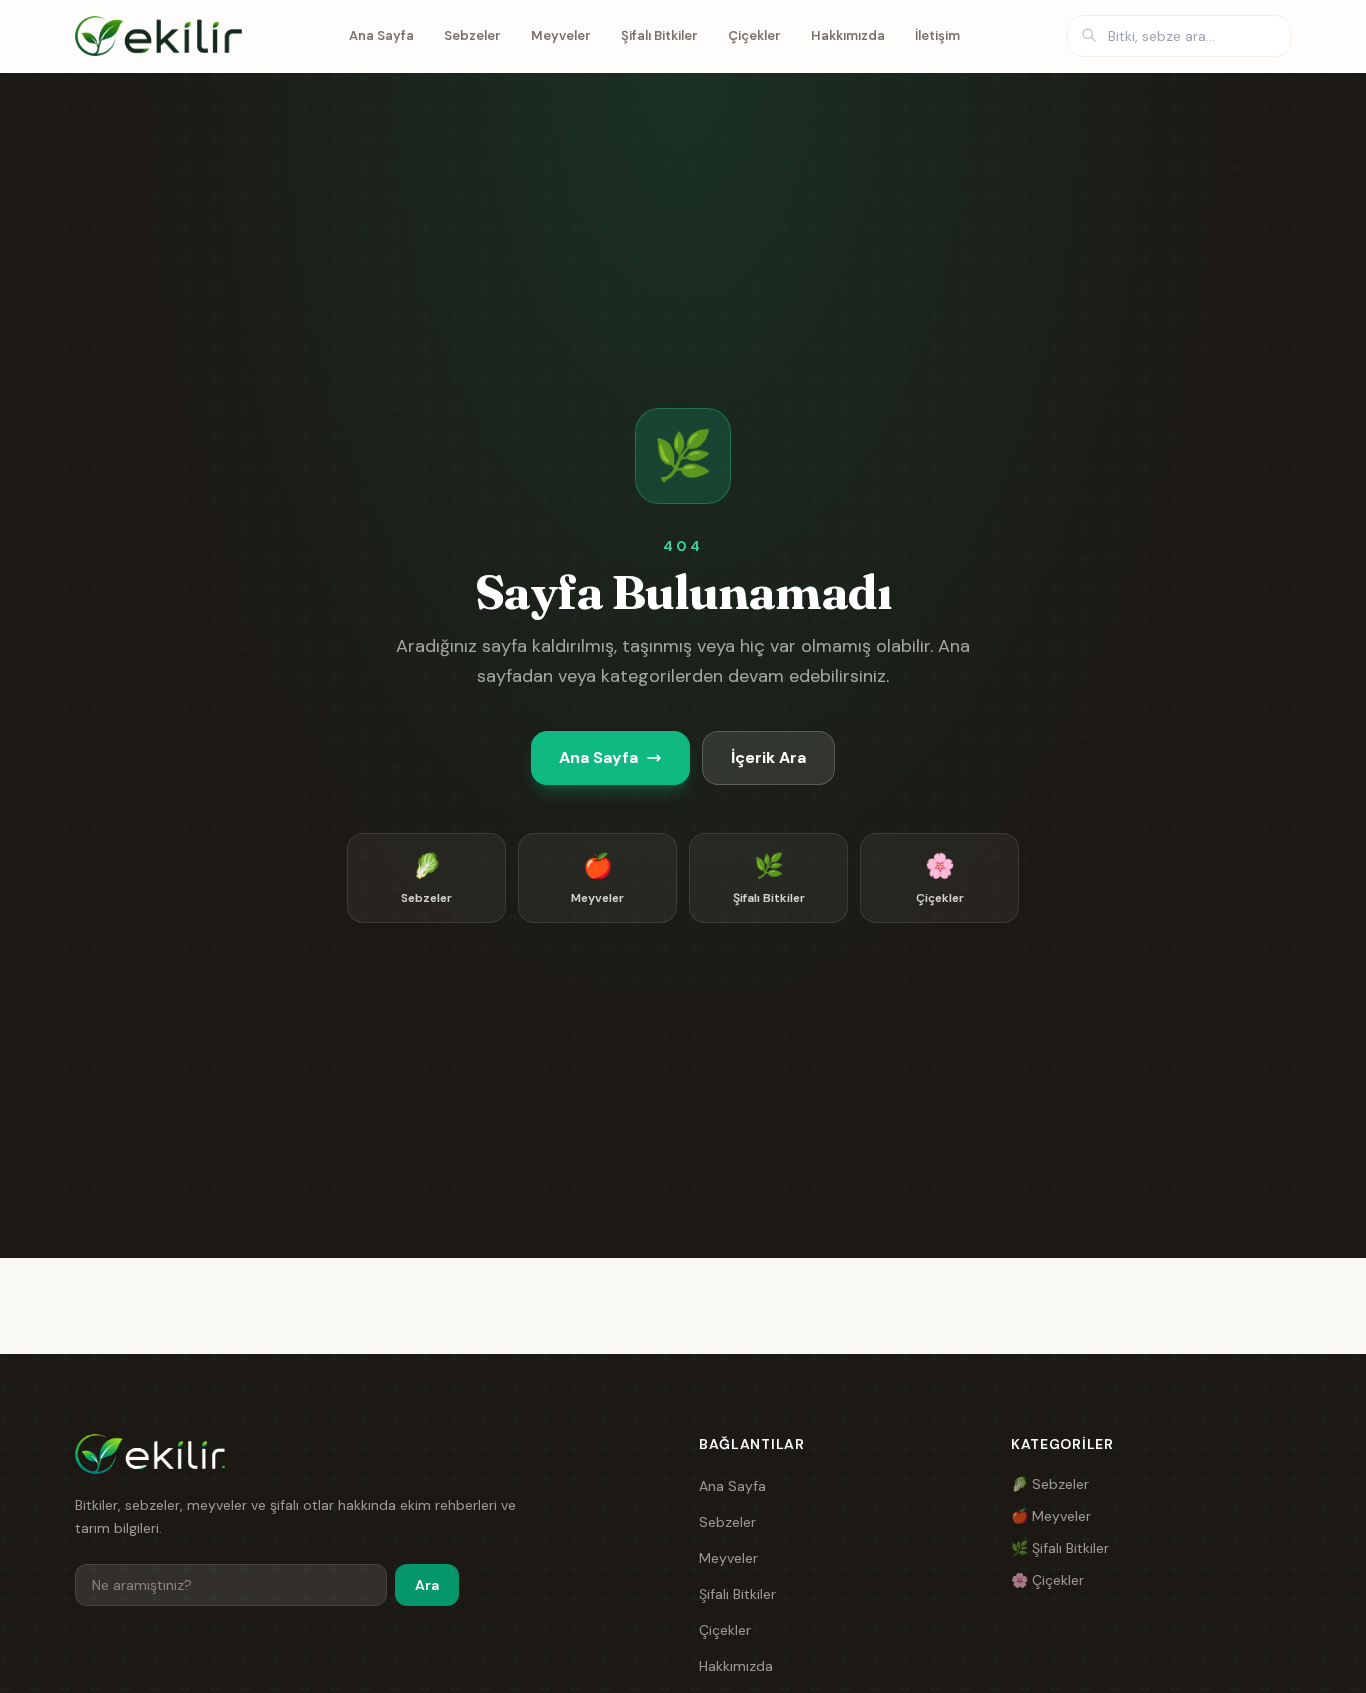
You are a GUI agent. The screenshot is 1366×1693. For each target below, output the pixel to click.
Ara (427, 1585)
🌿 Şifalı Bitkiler (1060, 1548)
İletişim (937, 35)
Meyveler (561, 35)
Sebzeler (472, 35)
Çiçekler (754, 35)
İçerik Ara (768, 757)
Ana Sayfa (381, 35)
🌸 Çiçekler (1047, 1580)
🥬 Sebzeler (1050, 1484)
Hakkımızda (848, 35)
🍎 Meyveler (1051, 1516)
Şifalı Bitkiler (659, 35)
